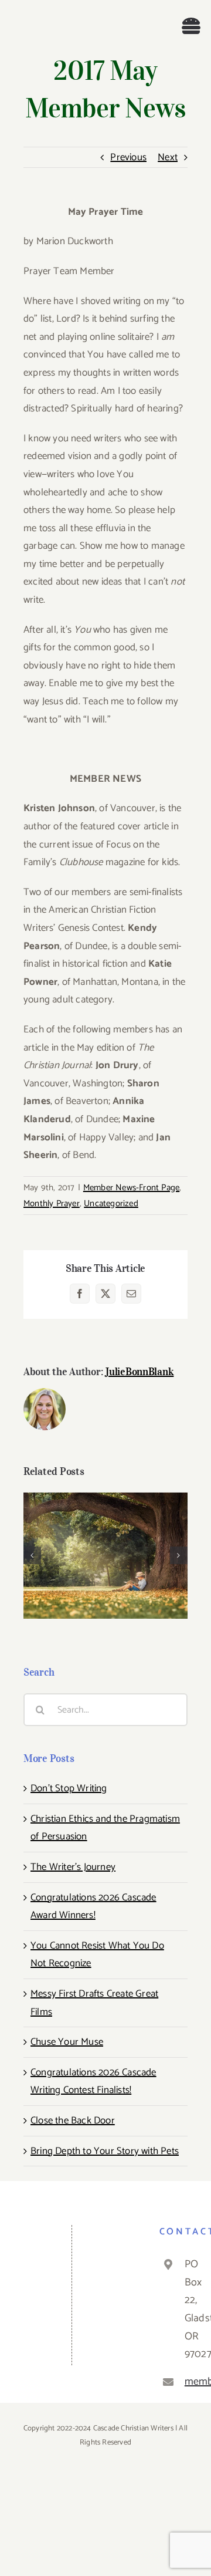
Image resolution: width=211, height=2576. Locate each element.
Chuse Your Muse (106, 1546)
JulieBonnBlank (139, 1372)
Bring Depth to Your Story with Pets (105, 2151)
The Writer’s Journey (73, 1867)
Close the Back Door (73, 2121)
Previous (128, 157)
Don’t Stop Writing (69, 1788)
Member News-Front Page (131, 1188)
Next (168, 157)
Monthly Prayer (52, 1203)
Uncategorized (111, 1203)
